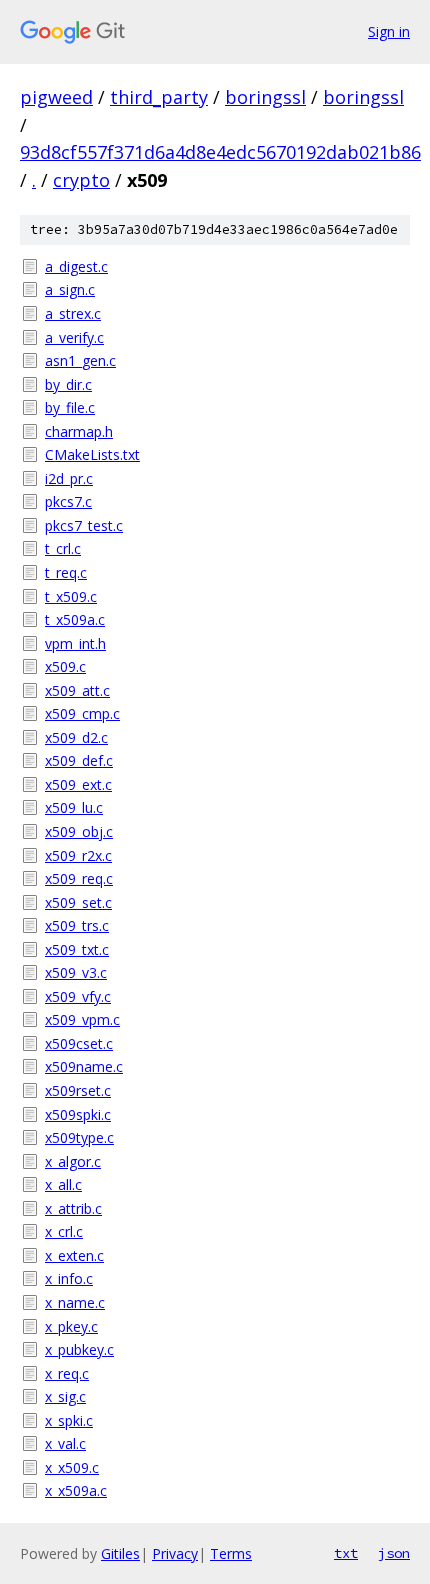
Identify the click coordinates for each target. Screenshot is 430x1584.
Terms (231, 1553)
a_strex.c (73, 313)
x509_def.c (79, 760)
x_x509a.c (76, 1490)
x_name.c (75, 1302)
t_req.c (66, 572)
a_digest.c (76, 266)
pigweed (56, 97)
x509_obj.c (79, 831)
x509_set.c (78, 902)
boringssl (265, 97)
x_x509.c (72, 1467)
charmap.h (79, 431)
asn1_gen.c (80, 360)
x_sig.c (65, 1396)
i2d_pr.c (69, 478)
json (394, 1553)
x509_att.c (77, 690)
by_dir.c (68, 384)
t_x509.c (71, 596)
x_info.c (69, 1278)
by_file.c (70, 407)
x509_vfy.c (78, 996)
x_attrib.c (73, 1208)
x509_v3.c (76, 972)
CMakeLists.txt (92, 454)
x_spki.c (69, 1420)
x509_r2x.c (78, 855)
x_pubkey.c (79, 1349)
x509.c (65, 666)
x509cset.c (79, 1043)
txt (346, 1553)
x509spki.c (78, 1114)
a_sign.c (70, 289)
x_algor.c (73, 1161)
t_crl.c (63, 548)
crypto (81, 180)
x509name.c (84, 1066)
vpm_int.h (75, 643)
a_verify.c (74, 337)
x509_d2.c (76, 737)
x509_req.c (79, 878)
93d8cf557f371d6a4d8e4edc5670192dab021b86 (220, 152)
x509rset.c (78, 1090)
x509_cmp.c (82, 713)
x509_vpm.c (82, 1019)
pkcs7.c (68, 501)
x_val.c (65, 1443)
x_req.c (67, 1373)
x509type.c (79, 1137)
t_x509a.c (75, 619)
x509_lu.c (74, 807)
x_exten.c (74, 1255)
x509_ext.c (78, 784)
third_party (159, 97)
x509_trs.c (77, 925)
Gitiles (120, 1553)
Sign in (389, 31)
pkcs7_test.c (84, 525)
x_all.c (63, 1184)
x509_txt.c (77, 949)
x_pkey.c (71, 1326)
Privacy (175, 1553)
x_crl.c (64, 1231)
